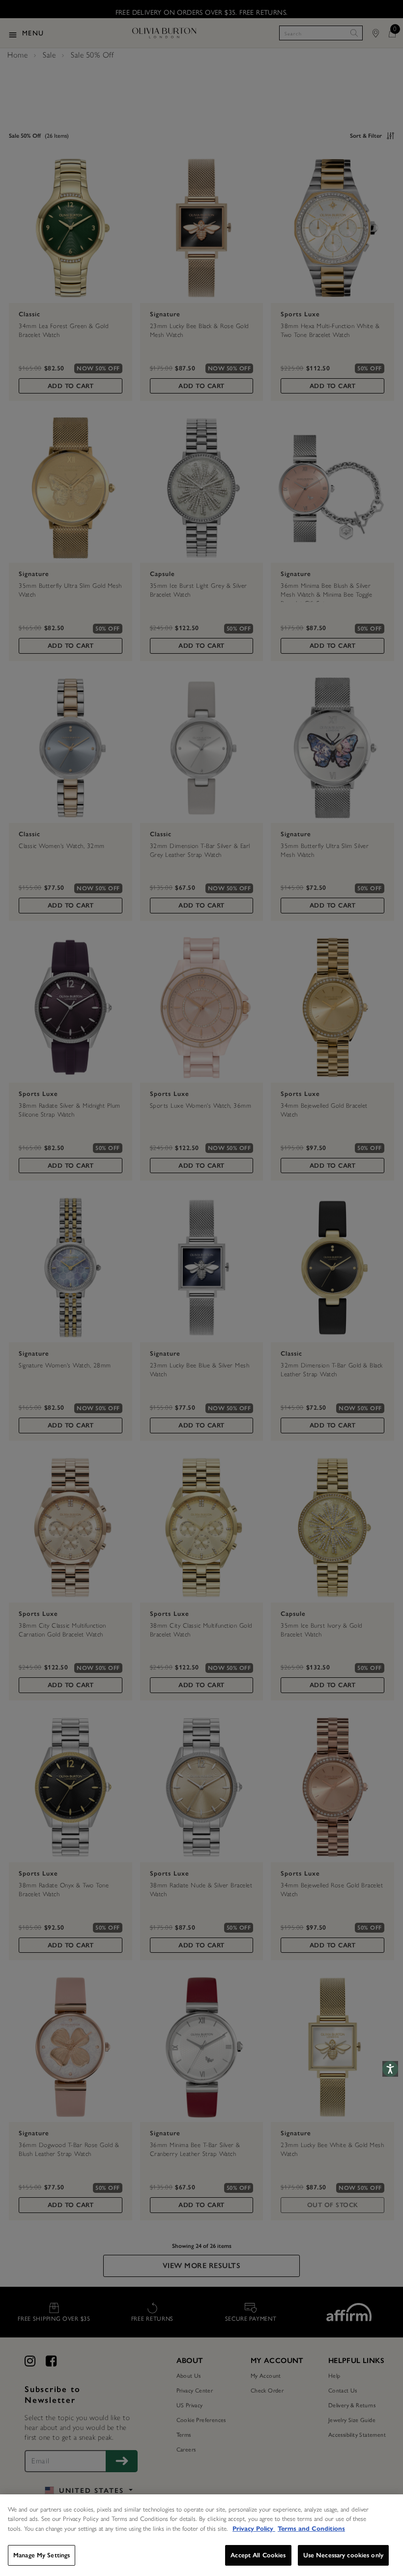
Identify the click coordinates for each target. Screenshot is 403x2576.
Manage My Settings (42, 2555)
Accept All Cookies (258, 2555)
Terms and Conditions (311, 2529)
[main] (201, 2535)
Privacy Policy (254, 2529)
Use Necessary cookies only (343, 2555)
